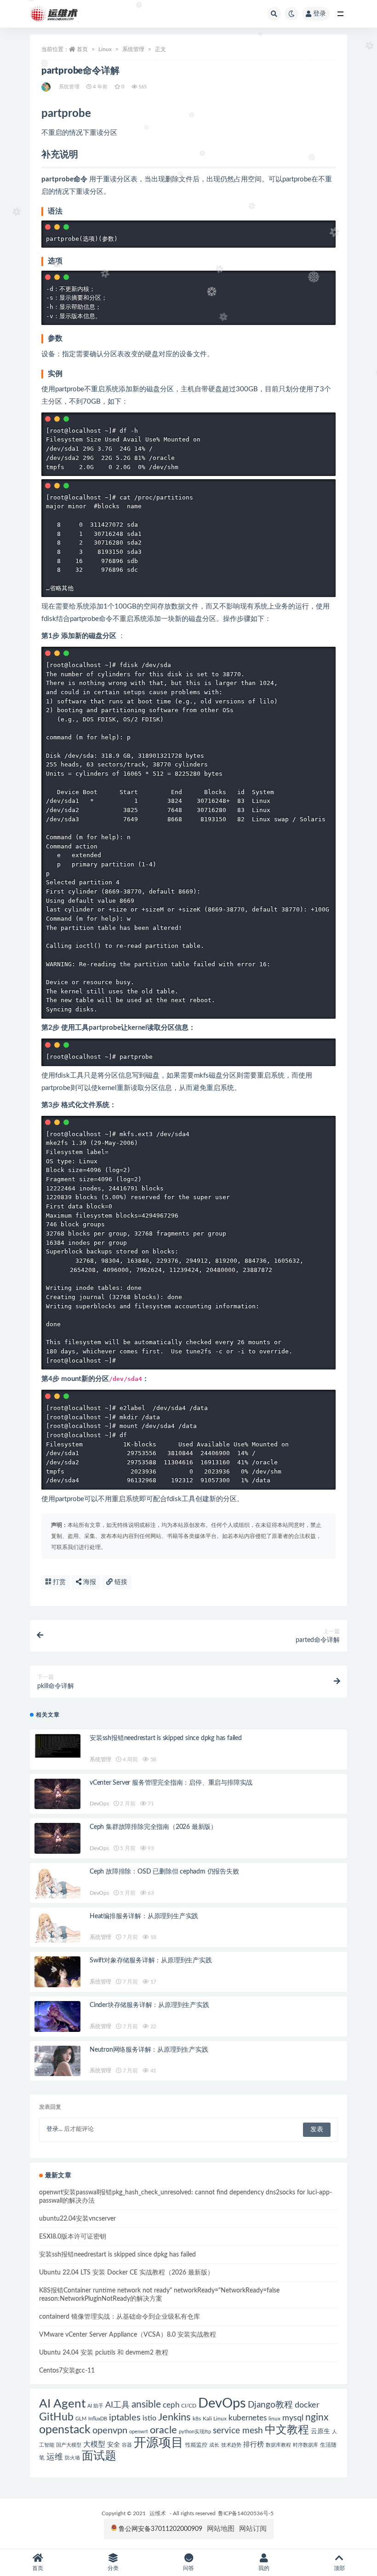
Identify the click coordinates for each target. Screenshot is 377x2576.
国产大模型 (69, 2445)
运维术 (158, 2513)
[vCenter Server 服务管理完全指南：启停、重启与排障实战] (57, 1794)
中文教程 (287, 2430)
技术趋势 (231, 2445)
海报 (89, 1582)
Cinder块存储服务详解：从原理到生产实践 (149, 2005)
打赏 (58, 1582)
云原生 (320, 2431)
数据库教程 (278, 2445)
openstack (65, 2430)
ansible (146, 2405)
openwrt (139, 2432)
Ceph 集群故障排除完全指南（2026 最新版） (153, 1827)
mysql (293, 2418)
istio (149, 2418)
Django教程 (270, 2405)
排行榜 (254, 2445)
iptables (125, 2418)
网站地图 (221, 2529)
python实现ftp (195, 2432)
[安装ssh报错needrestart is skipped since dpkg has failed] (57, 1746)
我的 (264, 2568)
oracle (163, 2430)
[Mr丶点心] (47, 87)
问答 (188, 2568)
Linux (105, 49)
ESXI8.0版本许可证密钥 (73, 2237)
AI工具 (117, 2405)
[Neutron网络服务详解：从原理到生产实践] (57, 2061)
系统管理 (133, 49)
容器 (127, 2445)
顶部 (339, 2568)
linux (274, 2419)
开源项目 (159, 2443)
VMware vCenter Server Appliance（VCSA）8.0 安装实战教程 (128, 2335)
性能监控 (196, 2445)
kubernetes (248, 2418)
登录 (320, 14)
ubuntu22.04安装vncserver (77, 2219)
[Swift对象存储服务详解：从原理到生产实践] (57, 1972)
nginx (317, 2417)
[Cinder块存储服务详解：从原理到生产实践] (57, 2016)
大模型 (94, 2444)
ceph (171, 2405)
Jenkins (174, 2417)
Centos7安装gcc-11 (67, 2371)
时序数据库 (306, 2445)
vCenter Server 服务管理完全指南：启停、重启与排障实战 (171, 1783)
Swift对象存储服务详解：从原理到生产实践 (151, 1961)
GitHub (56, 2417)
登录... (54, 2129)
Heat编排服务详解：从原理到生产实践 (144, 1916)
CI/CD (189, 2406)
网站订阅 (253, 2529)
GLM (81, 2419)
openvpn (110, 2431)
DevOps (99, 1804)
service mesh (238, 2431)
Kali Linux (215, 2419)
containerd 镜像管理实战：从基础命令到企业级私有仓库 (120, 2317)
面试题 (99, 2456)
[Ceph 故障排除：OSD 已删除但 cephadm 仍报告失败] (57, 1883)
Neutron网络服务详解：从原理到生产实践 (149, 2050)
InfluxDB (98, 2419)
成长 (214, 2445)
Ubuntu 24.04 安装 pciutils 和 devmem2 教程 (104, 2353)
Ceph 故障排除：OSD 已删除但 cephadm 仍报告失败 (164, 1872)
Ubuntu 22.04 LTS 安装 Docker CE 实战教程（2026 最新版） (126, 2273)
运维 (55, 2457)
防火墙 (72, 2458)
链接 (120, 1582)
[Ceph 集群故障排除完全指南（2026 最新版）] (57, 1838)
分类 (113, 2568)
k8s (197, 2419)
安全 (114, 2445)
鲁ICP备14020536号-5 (246, 2513)
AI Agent (62, 2404)
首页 (82, 49)
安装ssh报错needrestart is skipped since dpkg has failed (166, 1738)
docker (307, 2405)
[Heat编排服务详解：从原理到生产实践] (57, 1928)
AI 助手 (95, 2406)
